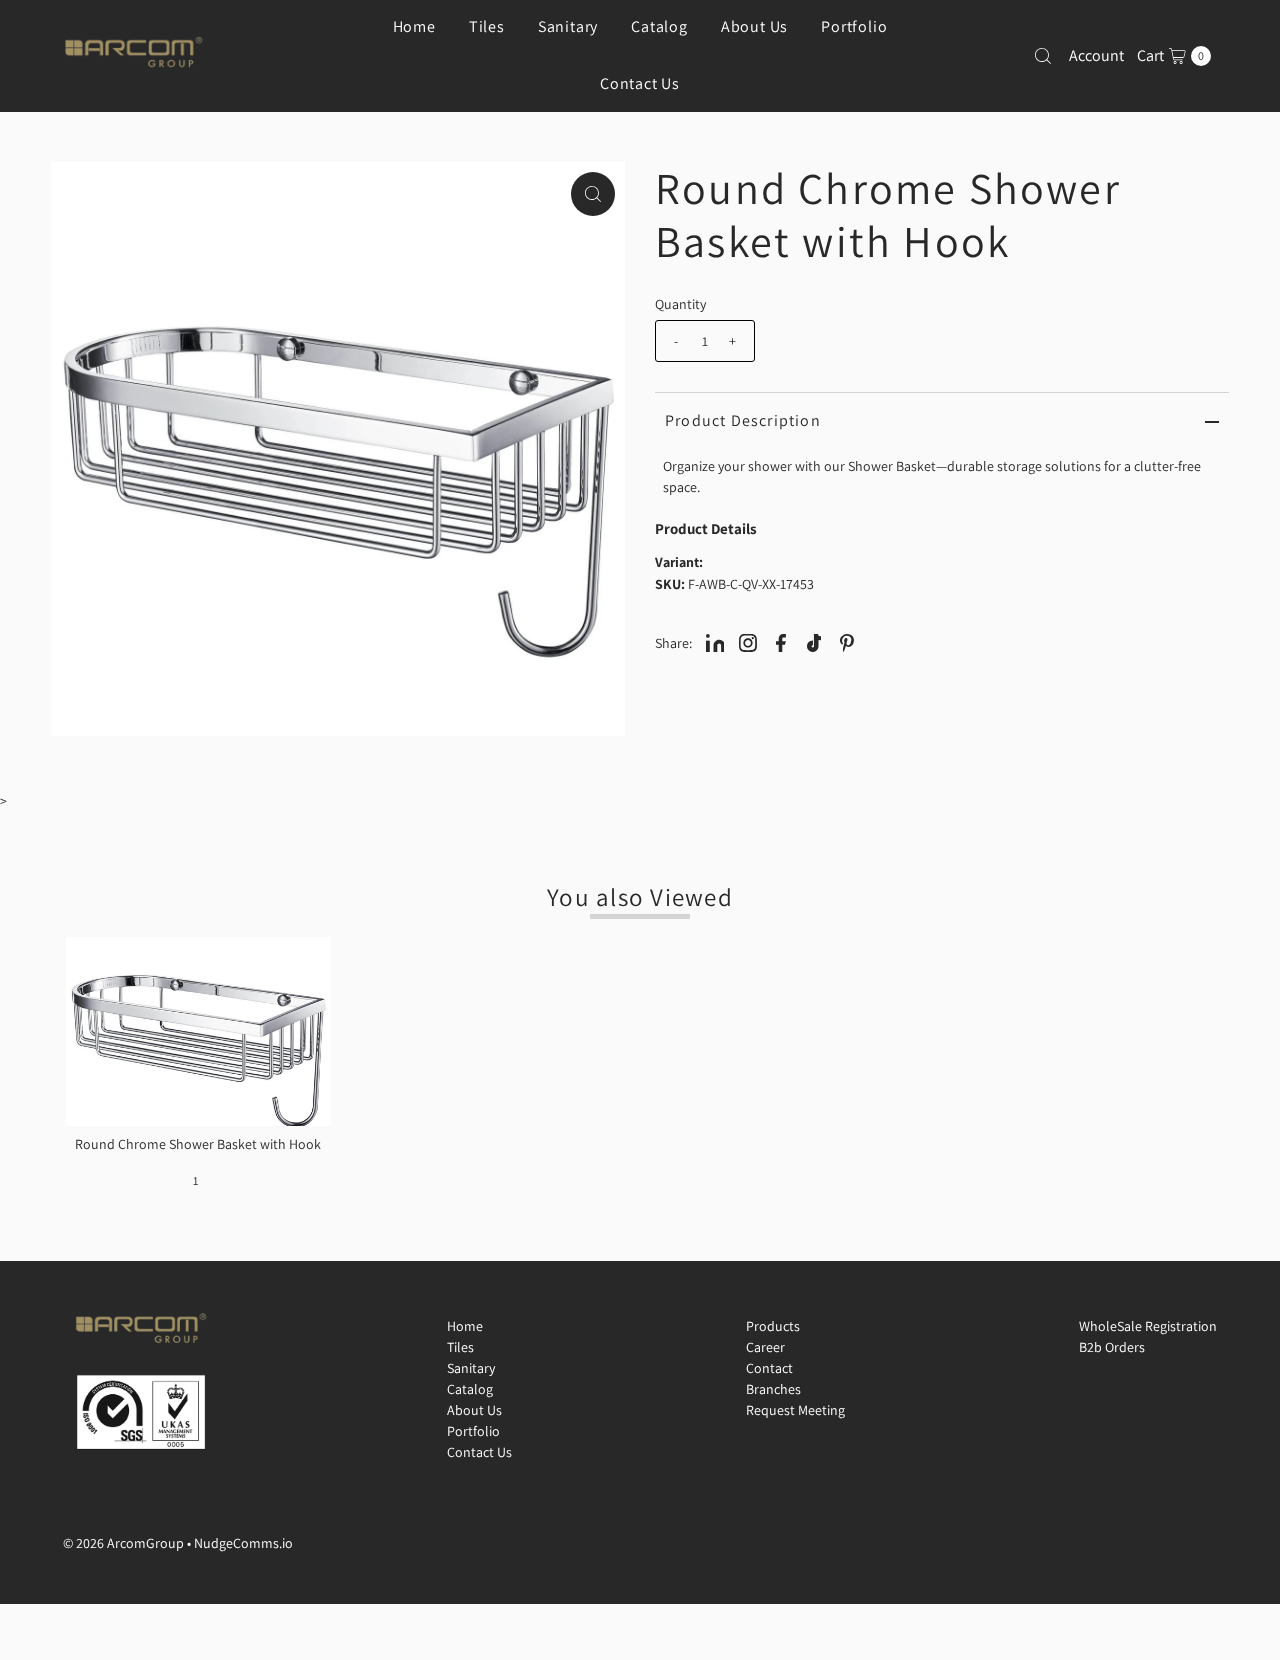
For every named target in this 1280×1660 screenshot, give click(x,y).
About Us (474, 1410)
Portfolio (473, 1431)
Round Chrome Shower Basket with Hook (198, 1144)
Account (1096, 55)
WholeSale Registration (1148, 1326)
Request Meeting (795, 1410)
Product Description (743, 420)
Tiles (460, 1347)
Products (773, 1326)
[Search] (1043, 56)
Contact (769, 1368)
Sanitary (471, 1368)
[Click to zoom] (593, 194)
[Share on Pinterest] (847, 642)
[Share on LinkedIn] (715, 642)
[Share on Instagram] (748, 642)
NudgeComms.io (243, 1543)
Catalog (470, 1389)
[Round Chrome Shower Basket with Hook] (198, 1031)
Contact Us (640, 83)
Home (465, 1326)
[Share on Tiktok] (814, 642)
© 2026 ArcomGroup (123, 1543)
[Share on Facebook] (781, 642)
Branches (773, 1389)
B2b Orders (1112, 1347)
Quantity (680, 304)
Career (765, 1347)
